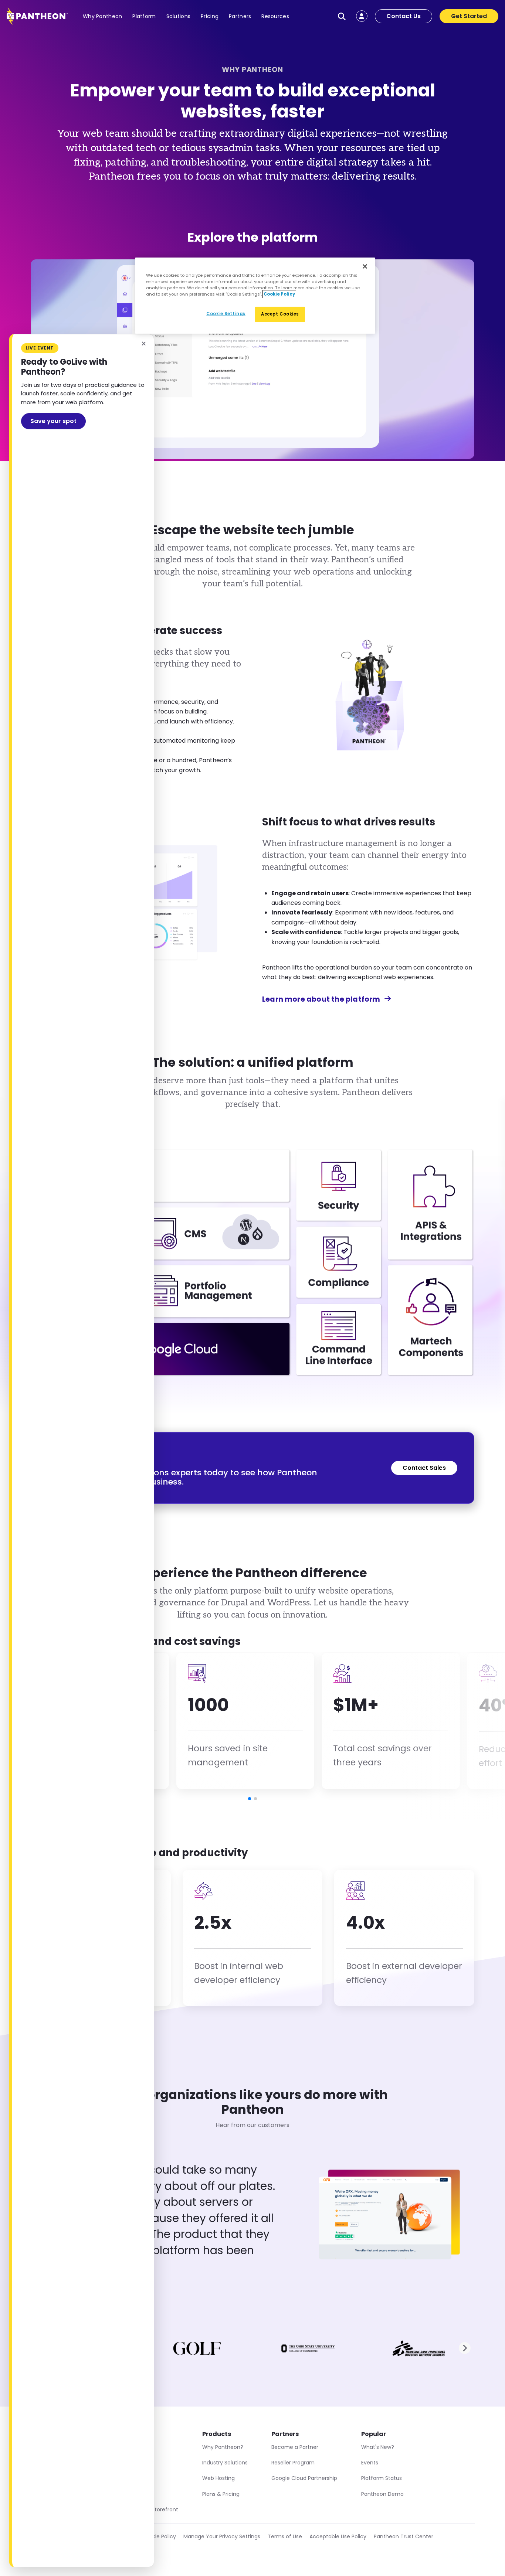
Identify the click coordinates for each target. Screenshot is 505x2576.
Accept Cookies (280, 314)
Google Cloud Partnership (304, 2478)
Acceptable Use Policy (338, 2536)
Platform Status (382, 2478)
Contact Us (404, 16)
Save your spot (53, 421)
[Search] (342, 16)
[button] (250, 1799)
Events (370, 2463)
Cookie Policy (159, 2536)
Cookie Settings (226, 314)
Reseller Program (293, 2463)
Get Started (469, 16)
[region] (255, 296)
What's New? (378, 2447)
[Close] (365, 266)
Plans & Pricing (221, 2494)
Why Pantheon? (223, 2447)
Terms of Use (285, 2536)
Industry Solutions (225, 2463)
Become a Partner (295, 2447)
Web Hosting (218, 2478)
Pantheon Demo (382, 2494)
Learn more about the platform (321, 999)
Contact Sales (424, 1468)
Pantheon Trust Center (404, 2536)
